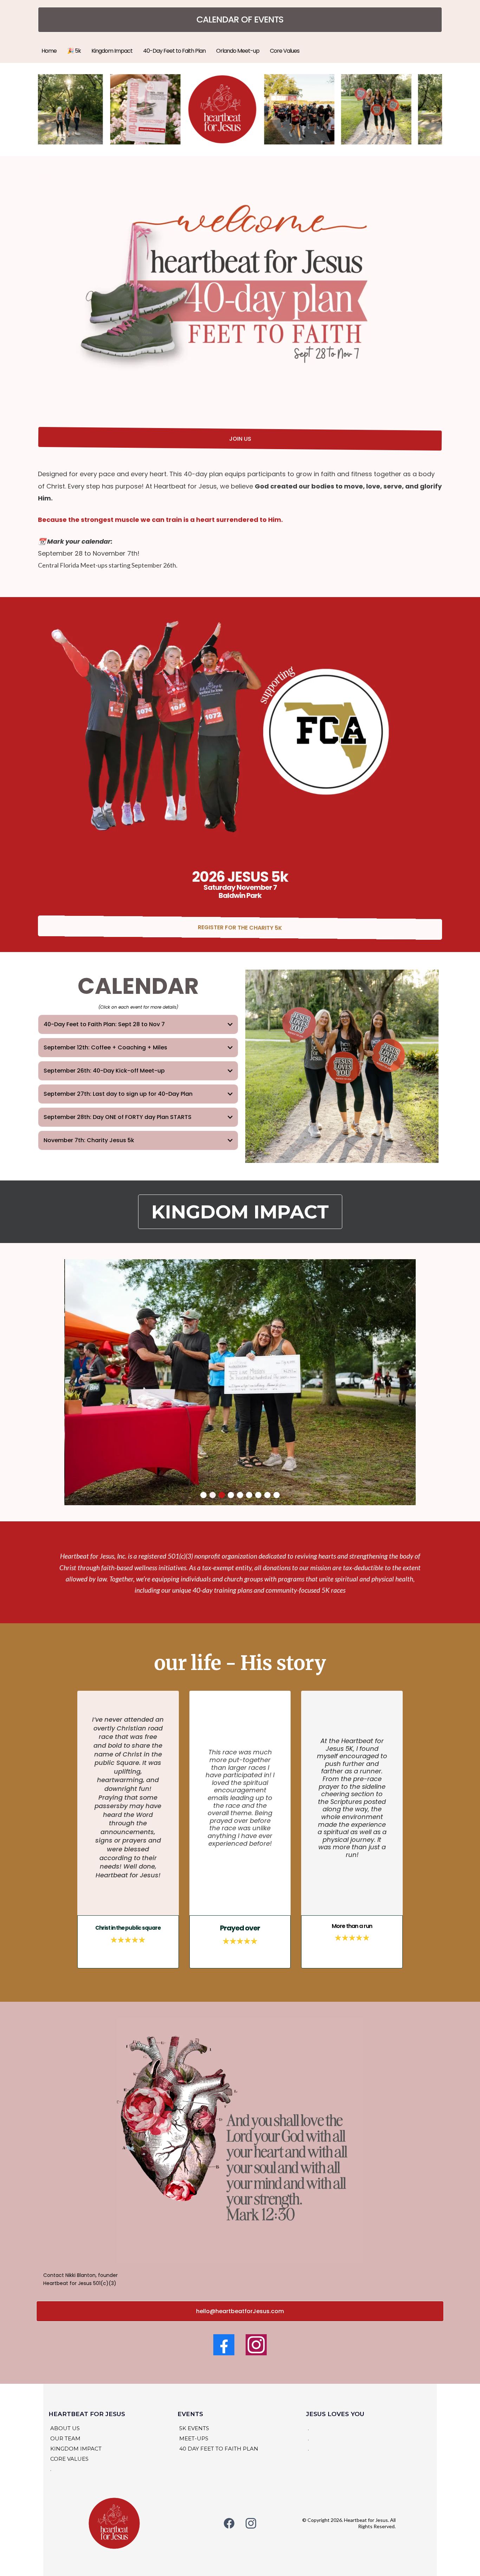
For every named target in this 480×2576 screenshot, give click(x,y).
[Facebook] (224, 2345)
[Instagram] (256, 2345)
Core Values (285, 51)
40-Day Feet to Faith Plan (174, 51)
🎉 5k (74, 51)
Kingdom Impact (112, 51)
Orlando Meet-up (238, 51)
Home (49, 51)
